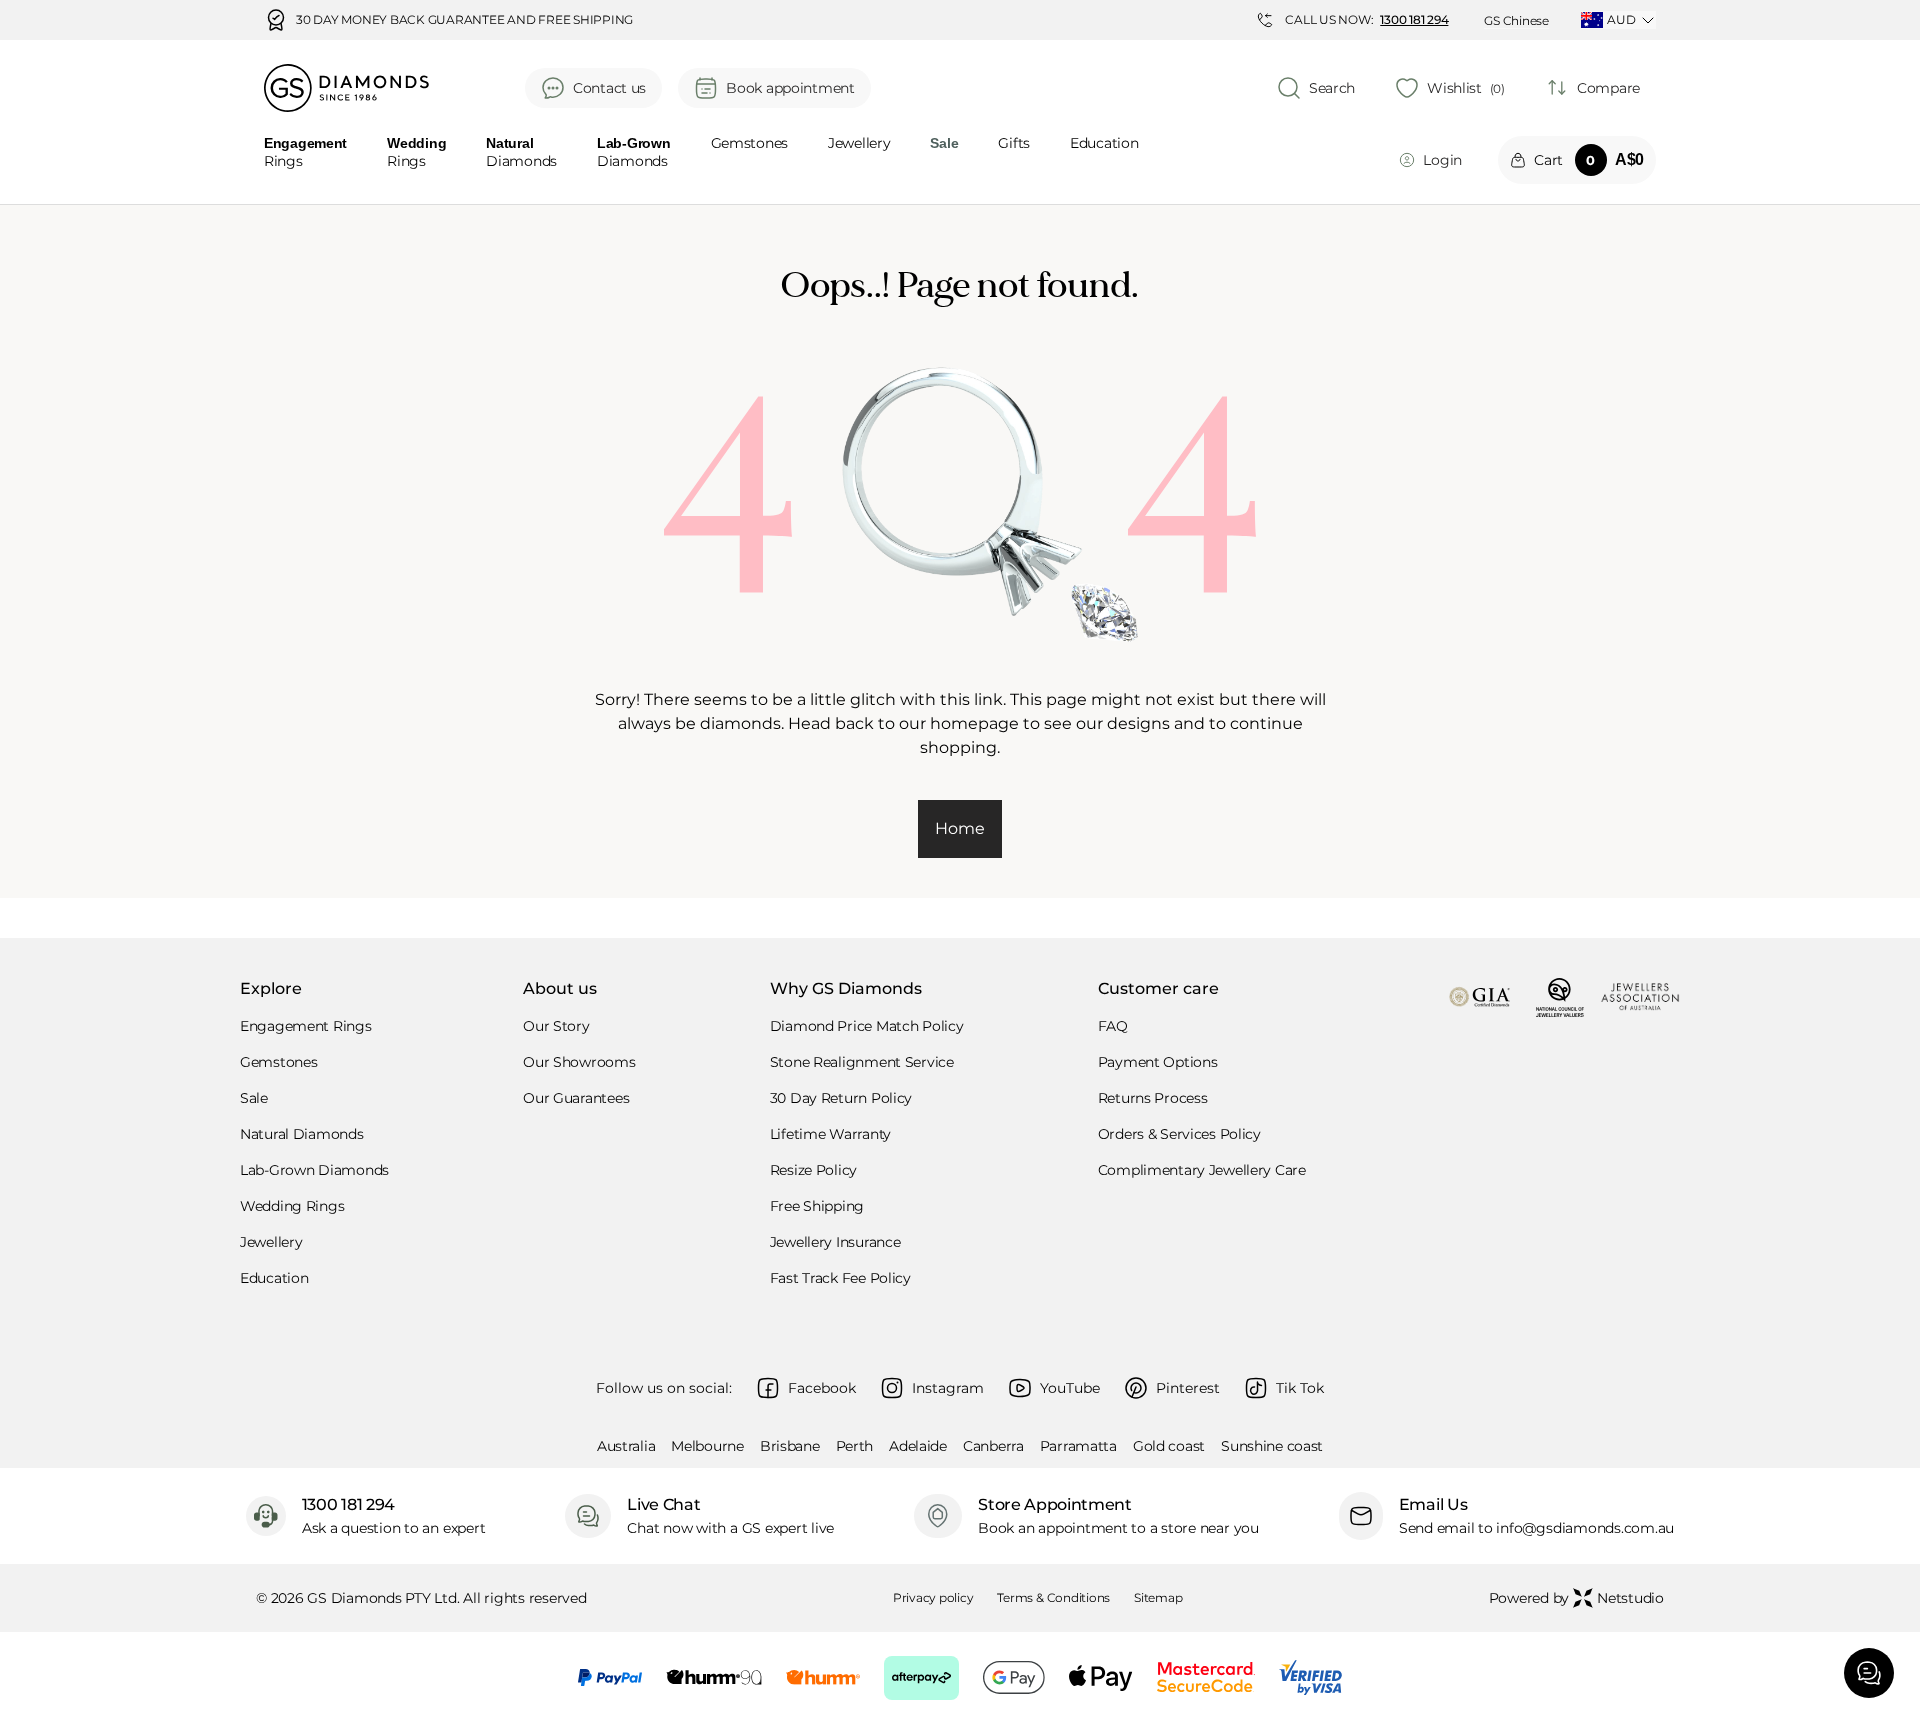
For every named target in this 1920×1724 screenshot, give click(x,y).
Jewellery (859, 144)
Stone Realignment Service (862, 1062)
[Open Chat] (1869, 1673)
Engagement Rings (306, 1026)
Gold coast (1169, 1446)
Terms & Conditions (1053, 1597)
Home (960, 828)
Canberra (993, 1446)
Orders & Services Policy (1179, 1134)
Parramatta (1078, 1446)
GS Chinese (1516, 20)
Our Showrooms (579, 1062)
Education (1104, 144)
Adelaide (918, 1446)
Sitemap (1158, 1597)
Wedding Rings (292, 1206)
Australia (626, 1446)
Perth (855, 1446)
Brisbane (790, 1446)
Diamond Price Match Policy (867, 1026)
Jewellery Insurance (835, 1242)
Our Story (556, 1026)
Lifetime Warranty (830, 1134)
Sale (254, 1098)
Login (1442, 160)
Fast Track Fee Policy (840, 1278)
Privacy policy (933, 1597)
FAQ (1113, 1026)
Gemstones (749, 144)
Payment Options (1158, 1062)
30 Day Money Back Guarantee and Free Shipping (464, 20)
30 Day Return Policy (841, 1098)
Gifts (1014, 144)
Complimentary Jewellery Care (1202, 1170)
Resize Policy (813, 1170)
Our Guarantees (576, 1098)
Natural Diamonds (302, 1134)
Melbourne (707, 1446)
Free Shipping (817, 1206)
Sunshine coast (1272, 1446)
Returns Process (1153, 1098)
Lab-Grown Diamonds (314, 1170)
